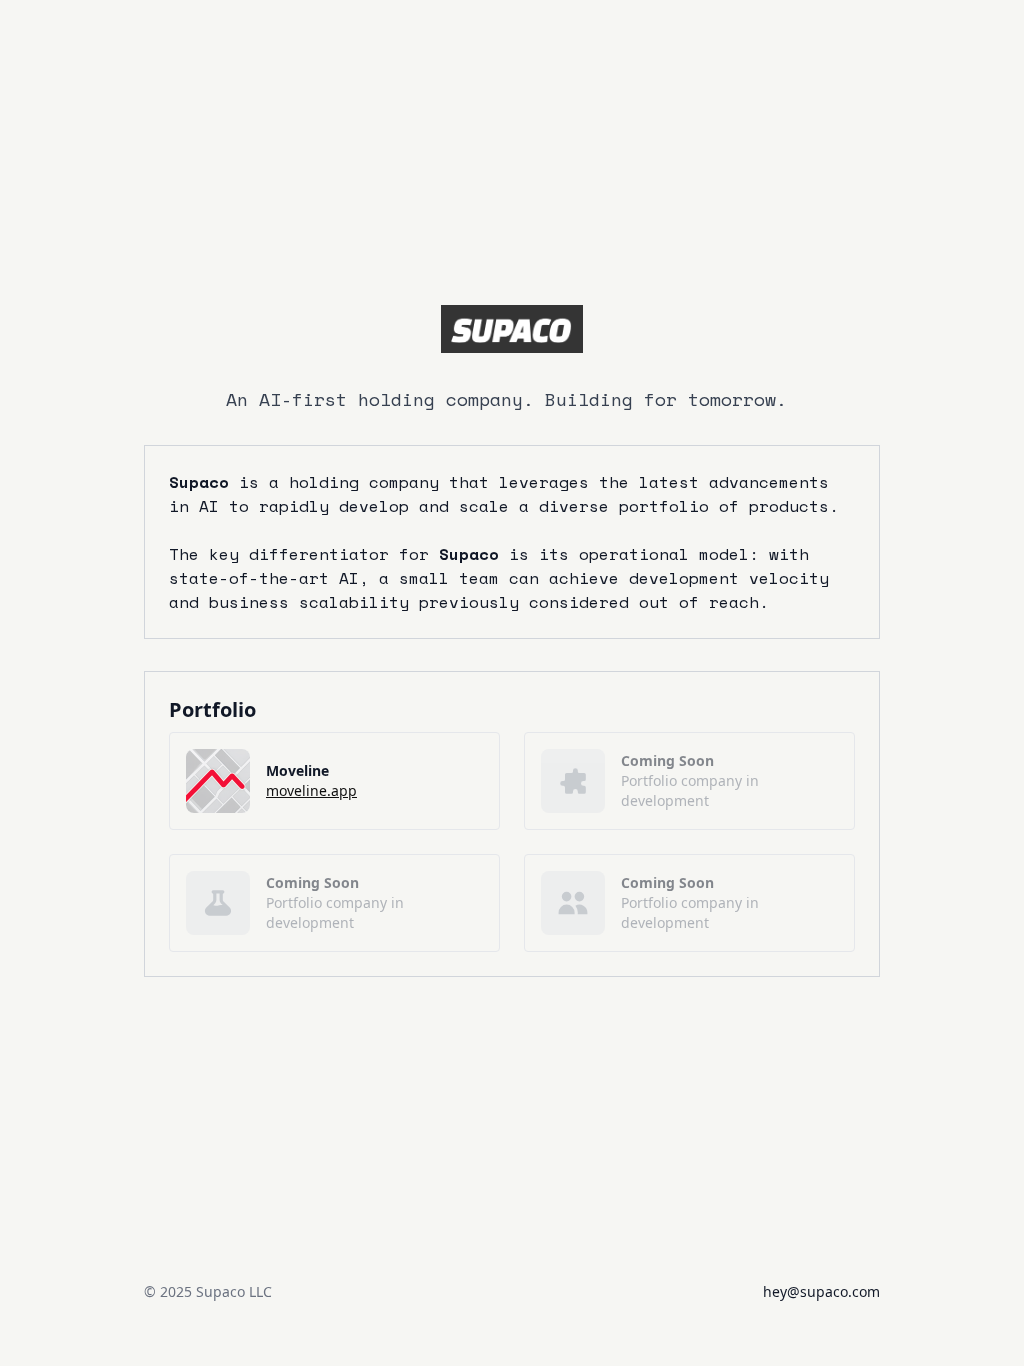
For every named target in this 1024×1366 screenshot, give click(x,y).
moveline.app (311, 790)
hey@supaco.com (821, 1291)
